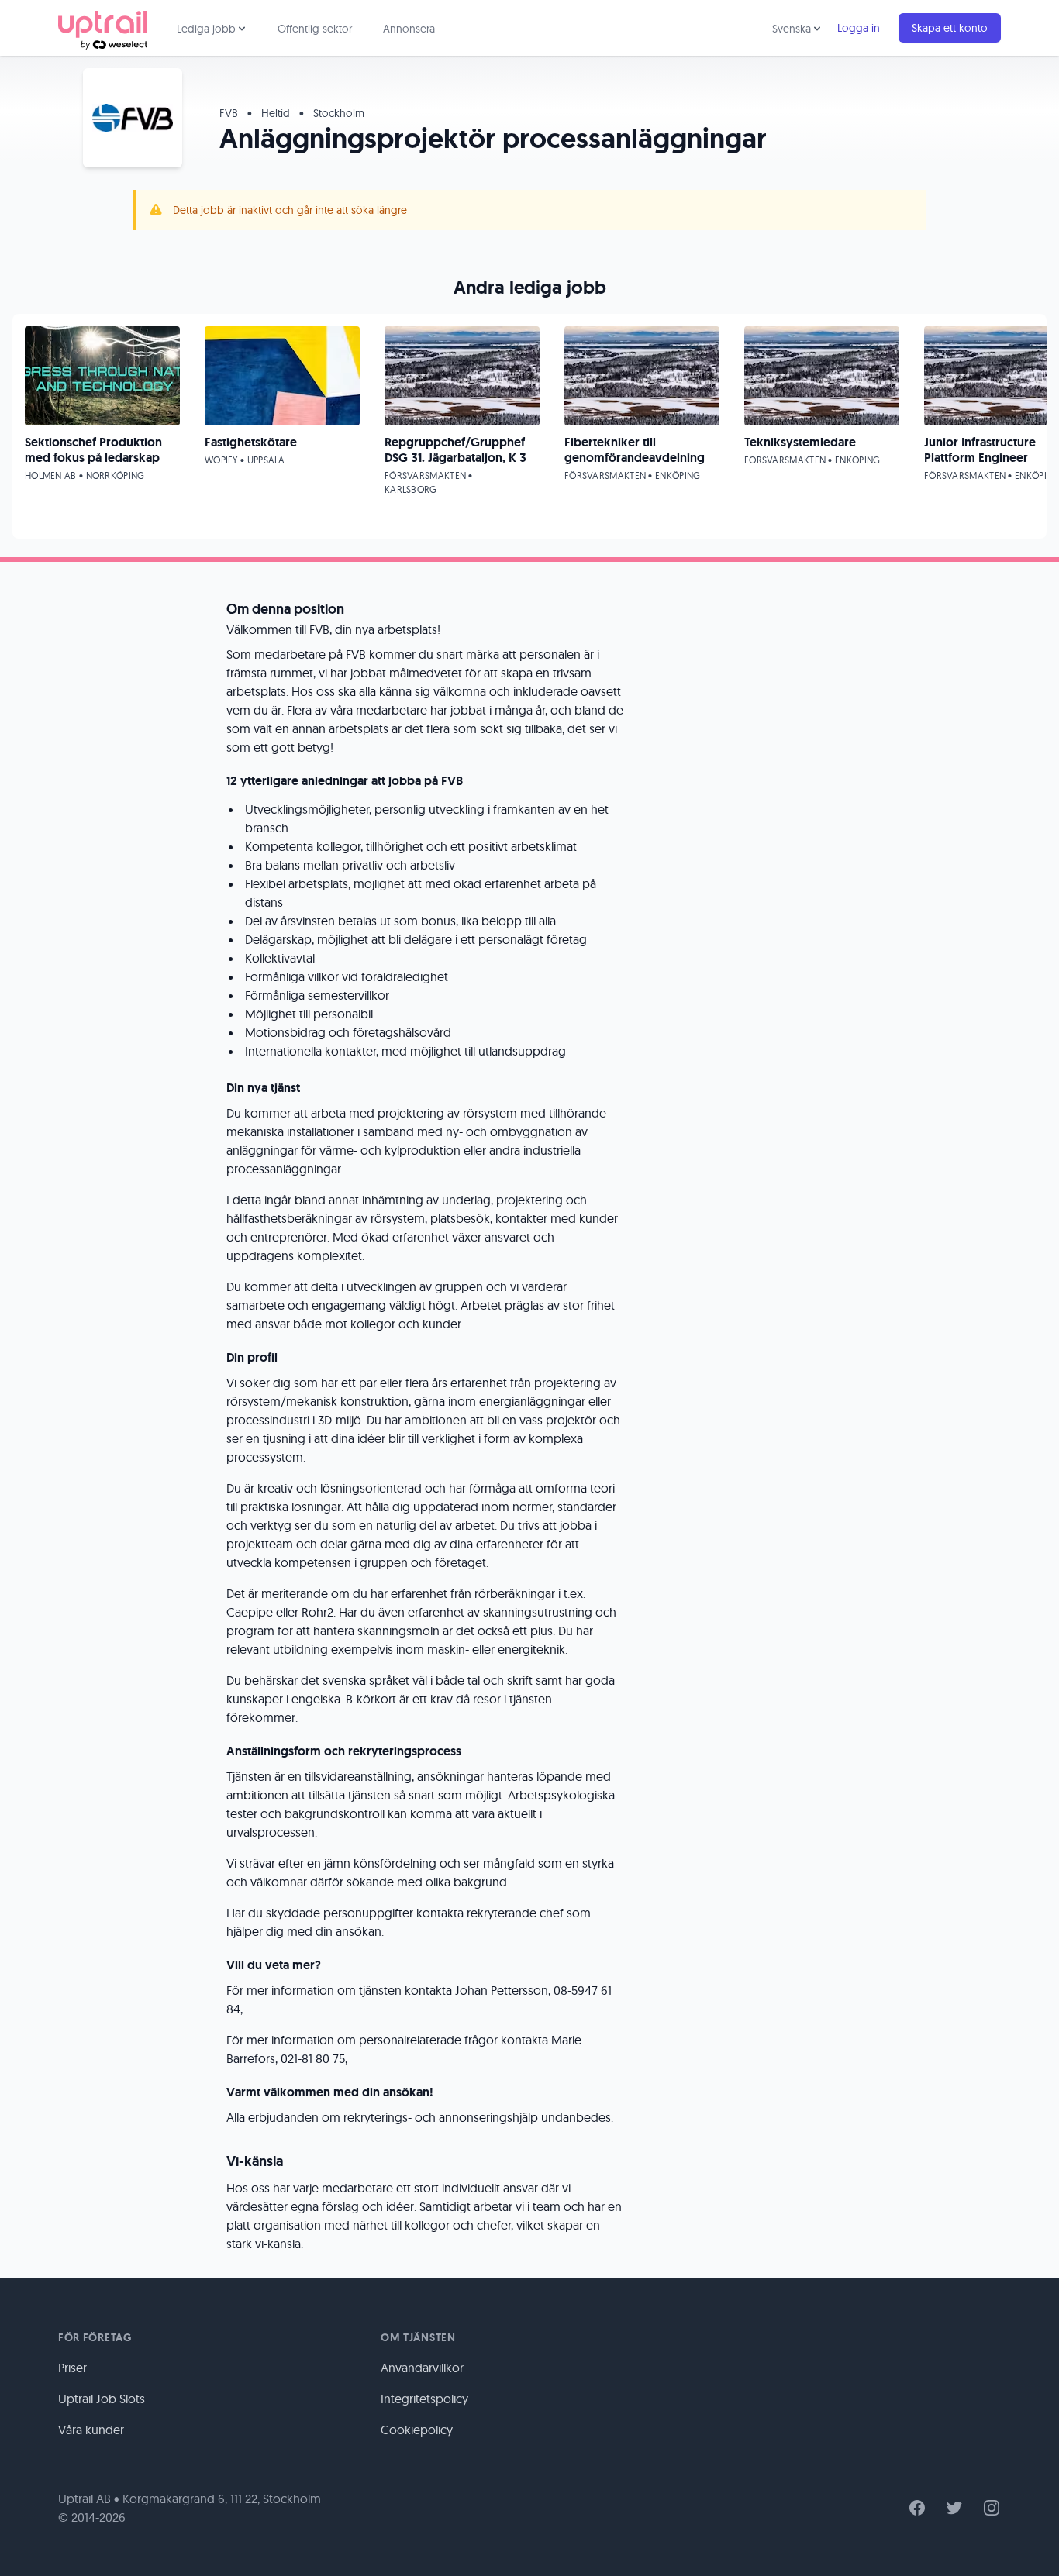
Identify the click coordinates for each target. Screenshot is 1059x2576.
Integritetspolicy (424, 2399)
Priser (72, 2368)
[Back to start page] (103, 28)
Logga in (859, 28)
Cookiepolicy (417, 2430)
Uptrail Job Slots (102, 2399)
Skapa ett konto (950, 28)
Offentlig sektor (315, 29)
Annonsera (409, 29)
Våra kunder (91, 2430)
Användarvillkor (422, 2368)
